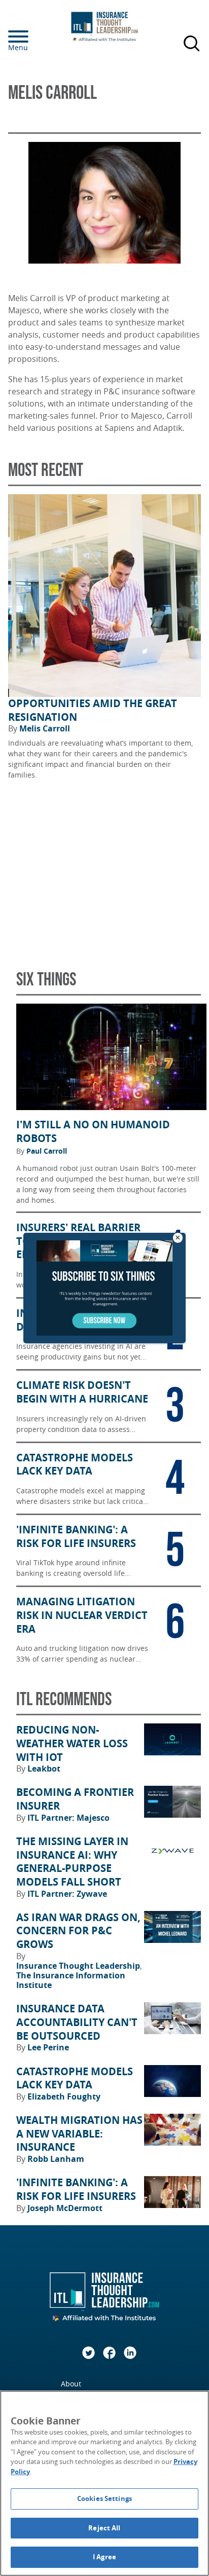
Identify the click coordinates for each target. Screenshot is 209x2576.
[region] (104, 2483)
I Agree (104, 2557)
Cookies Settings (104, 2498)
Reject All (104, 2528)
